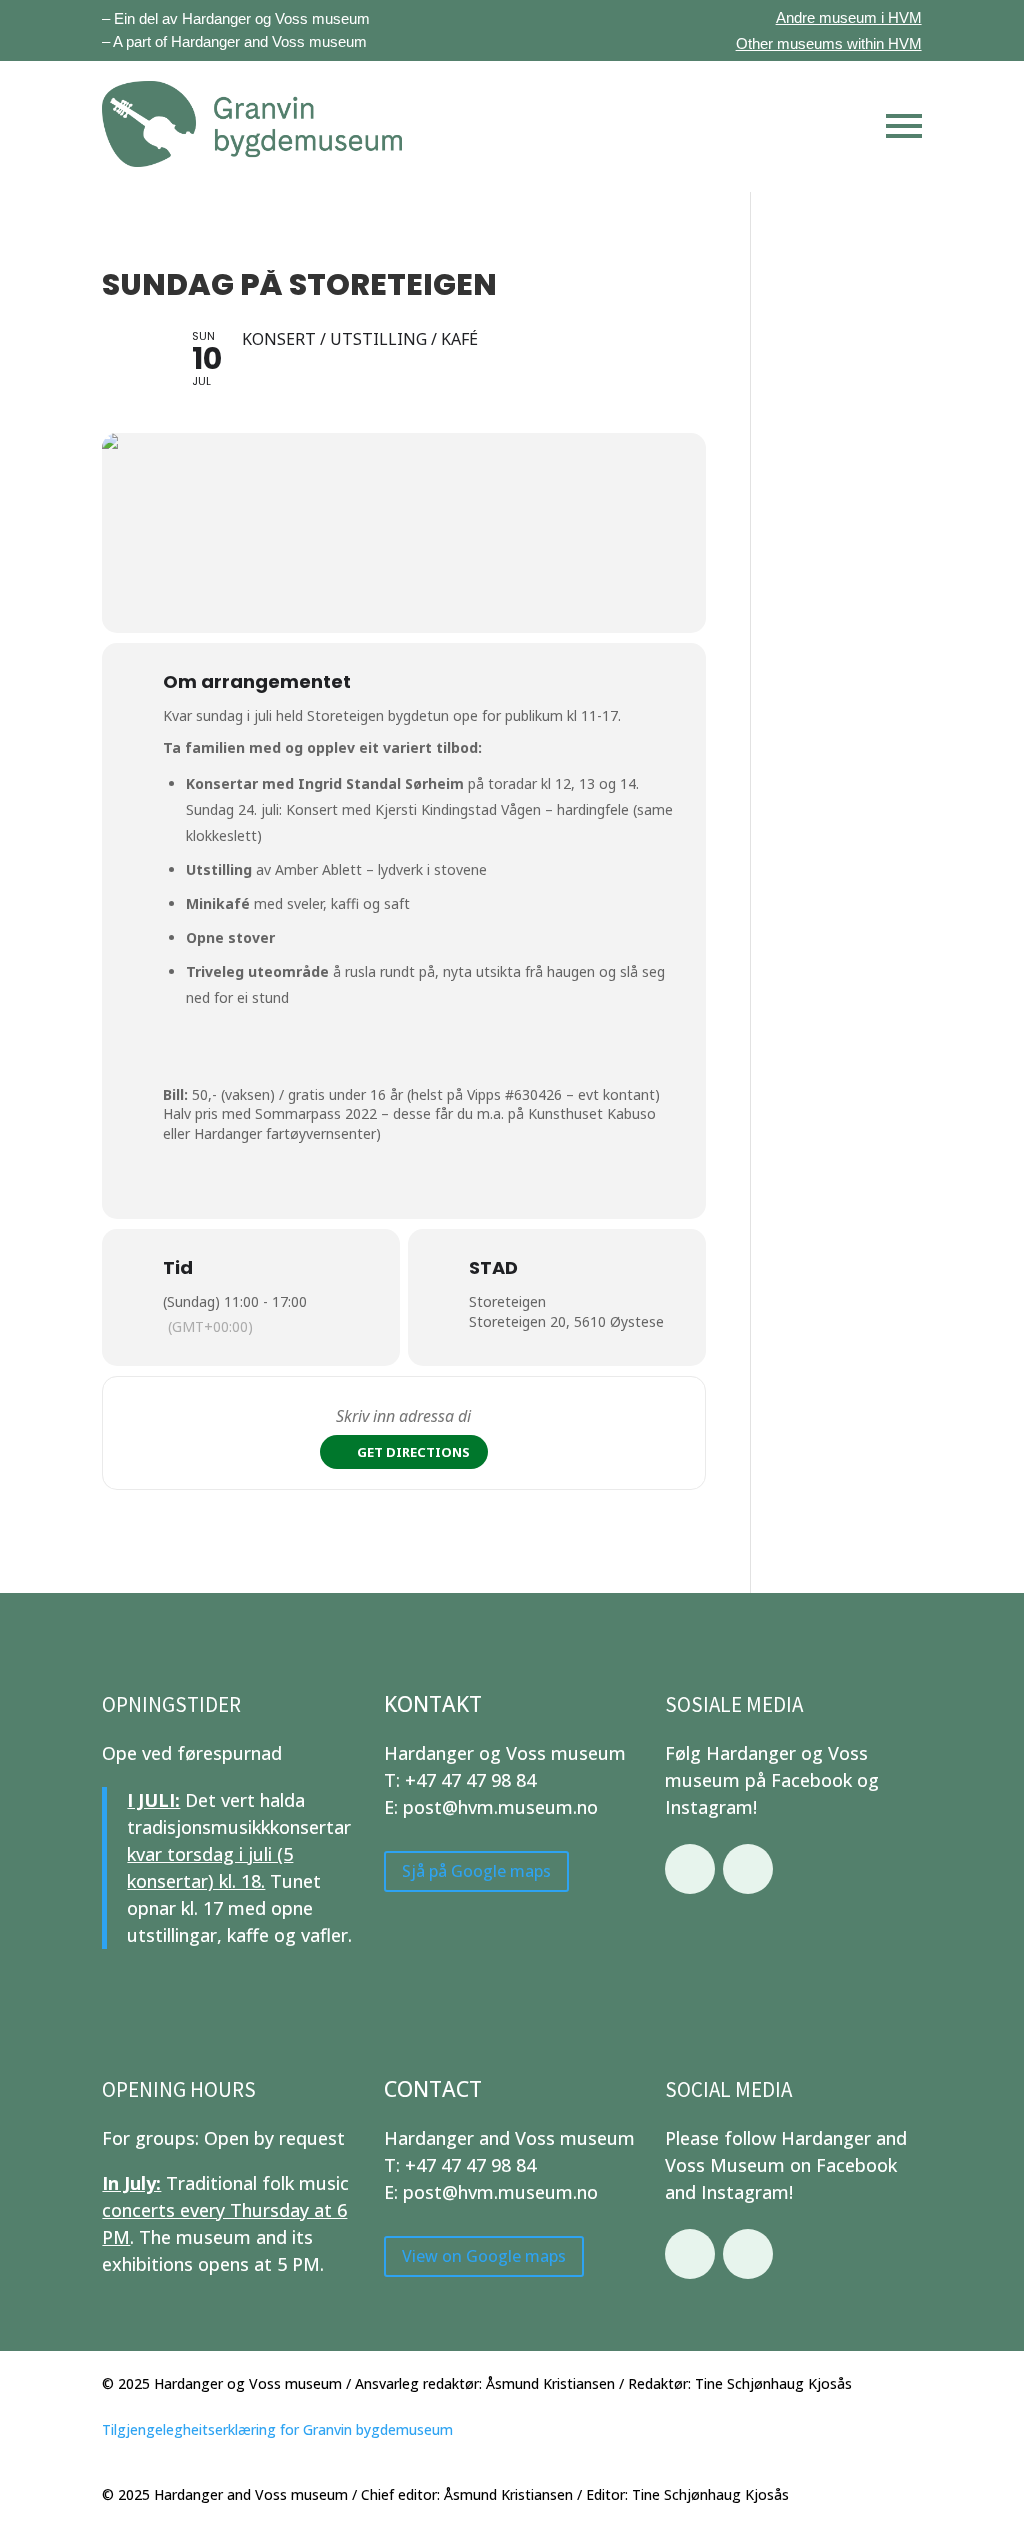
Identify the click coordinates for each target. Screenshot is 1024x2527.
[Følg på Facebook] (690, 1869)
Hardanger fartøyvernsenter (285, 1133)
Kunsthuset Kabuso (592, 1113)
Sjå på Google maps (476, 1871)
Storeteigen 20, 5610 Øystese (566, 1321)
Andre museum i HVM (849, 17)
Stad (493, 1267)
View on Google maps (484, 2256)
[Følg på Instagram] (748, 1869)
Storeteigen (507, 1301)
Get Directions (413, 1452)
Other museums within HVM (829, 43)
